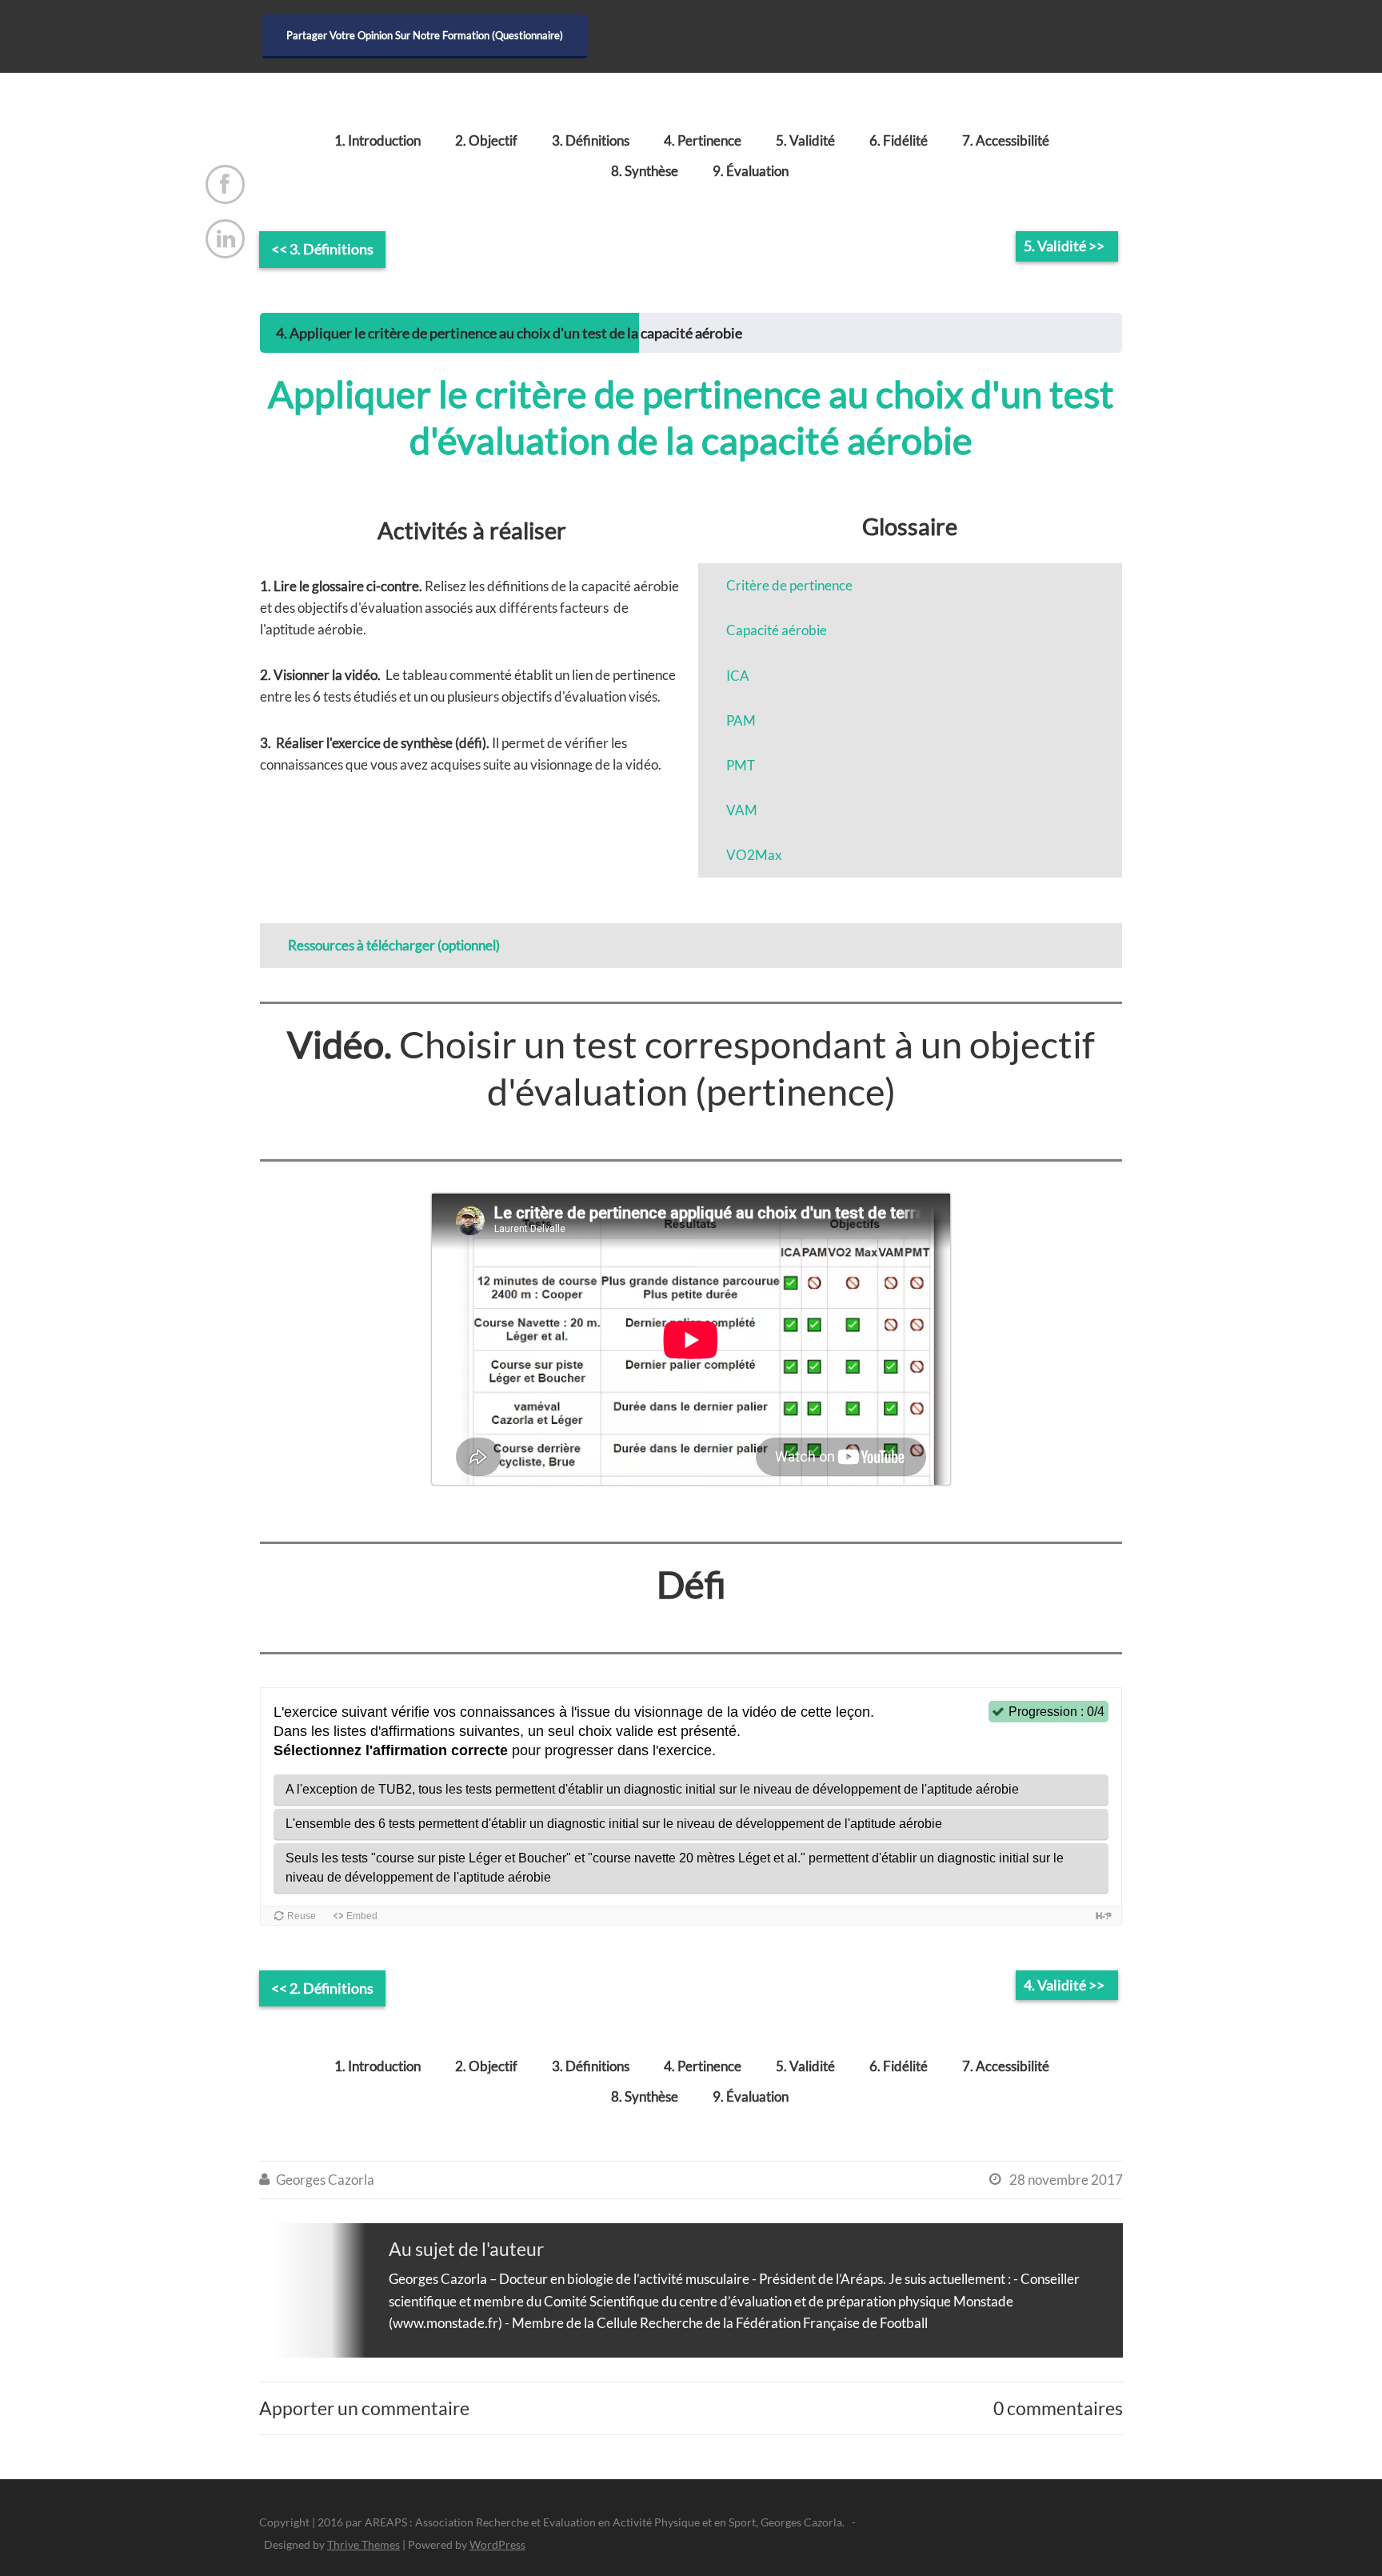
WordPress (497, 2544)
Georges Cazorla (325, 2180)
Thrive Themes (363, 2544)
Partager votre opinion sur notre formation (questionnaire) (425, 35)
